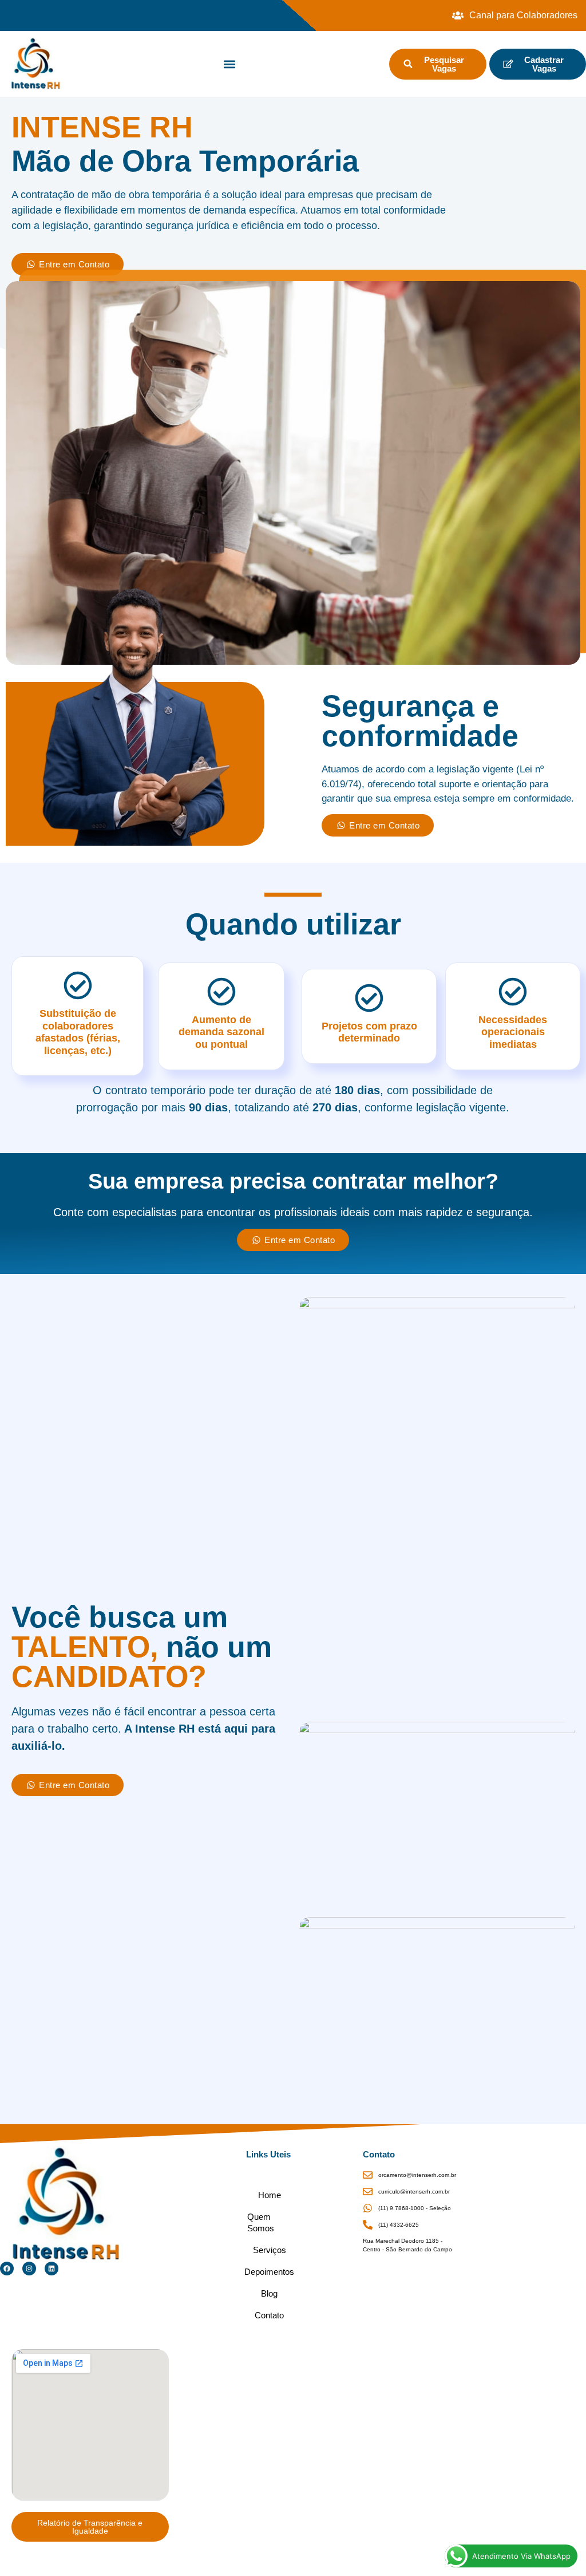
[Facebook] (7, 2269)
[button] (230, 64)
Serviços (270, 2250)
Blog (269, 2293)
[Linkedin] (52, 2269)
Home (270, 2195)
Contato (269, 2315)
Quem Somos (261, 2222)
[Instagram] (29, 2269)
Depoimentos (270, 2272)
